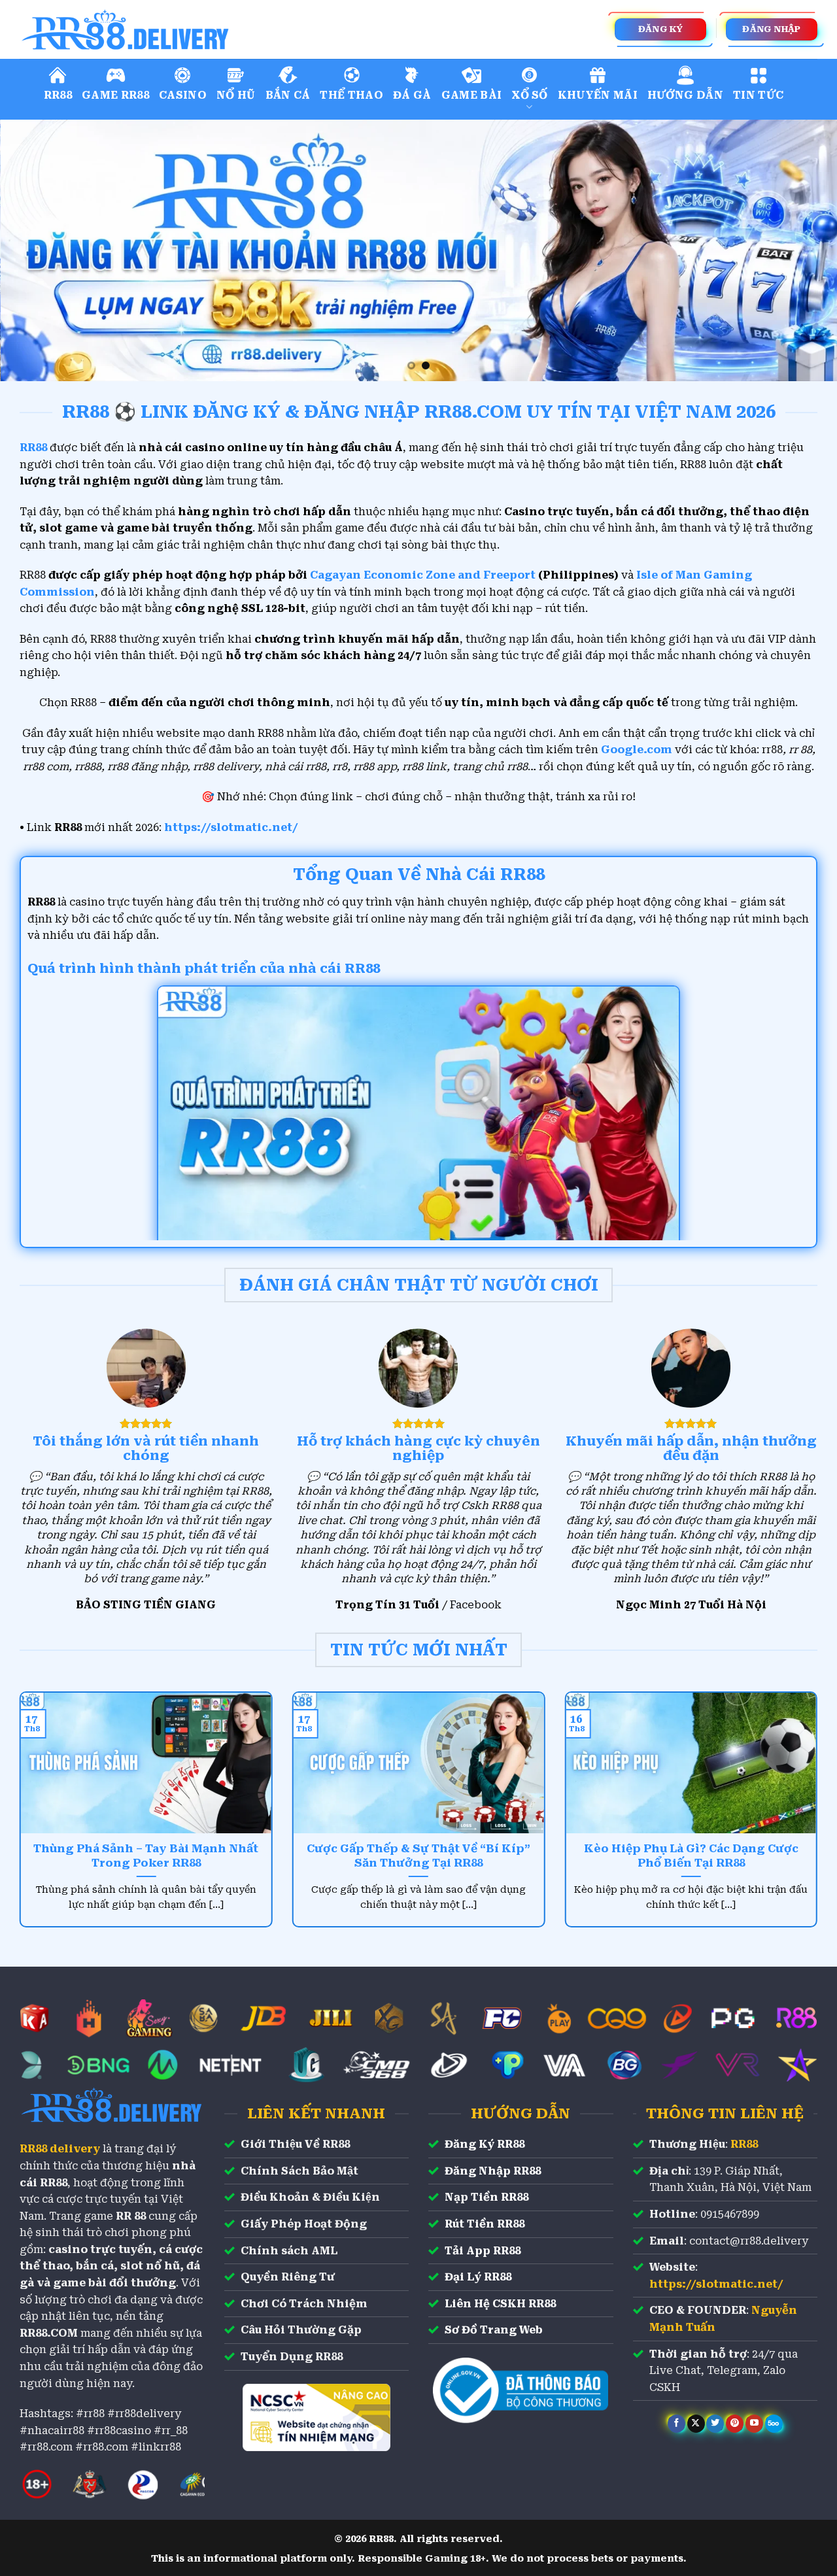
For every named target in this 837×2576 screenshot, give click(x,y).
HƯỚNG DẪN (685, 95)
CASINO (183, 95)
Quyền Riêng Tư (288, 2277)
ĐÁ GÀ (412, 95)
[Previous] (33, 250)
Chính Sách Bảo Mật (299, 2171)
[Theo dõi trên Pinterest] (735, 2424)
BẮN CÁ (288, 95)
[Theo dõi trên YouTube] (754, 2424)
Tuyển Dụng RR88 (292, 2357)
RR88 (58, 95)
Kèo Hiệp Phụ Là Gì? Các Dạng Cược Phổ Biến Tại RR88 (691, 1856)
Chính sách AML (289, 2251)
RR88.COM (49, 2333)
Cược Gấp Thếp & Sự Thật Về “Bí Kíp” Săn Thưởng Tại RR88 (418, 1856)
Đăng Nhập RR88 (493, 2171)
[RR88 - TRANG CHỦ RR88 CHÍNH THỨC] (183, 29)
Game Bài (472, 95)
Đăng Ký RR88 (485, 2144)
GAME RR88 (115, 95)
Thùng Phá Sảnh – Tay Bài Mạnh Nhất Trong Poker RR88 (146, 1856)
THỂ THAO (351, 95)
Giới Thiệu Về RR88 (295, 2144)
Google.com (637, 750)
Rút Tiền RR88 (485, 2224)
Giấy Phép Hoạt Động (304, 2224)
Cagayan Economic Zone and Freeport (423, 575)
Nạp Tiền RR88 (487, 2197)
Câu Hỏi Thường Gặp (301, 2330)
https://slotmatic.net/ (231, 827)
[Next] (804, 250)
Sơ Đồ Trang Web (494, 2330)
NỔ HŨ (236, 95)
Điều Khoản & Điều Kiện (310, 2197)
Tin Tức (758, 95)
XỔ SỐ (530, 95)
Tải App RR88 (483, 2251)
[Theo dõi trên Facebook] (676, 2424)
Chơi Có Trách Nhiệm (304, 2304)
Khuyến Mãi (598, 95)
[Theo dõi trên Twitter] (715, 2424)
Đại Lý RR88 (478, 2277)
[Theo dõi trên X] (696, 2424)
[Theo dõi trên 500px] (774, 2424)
